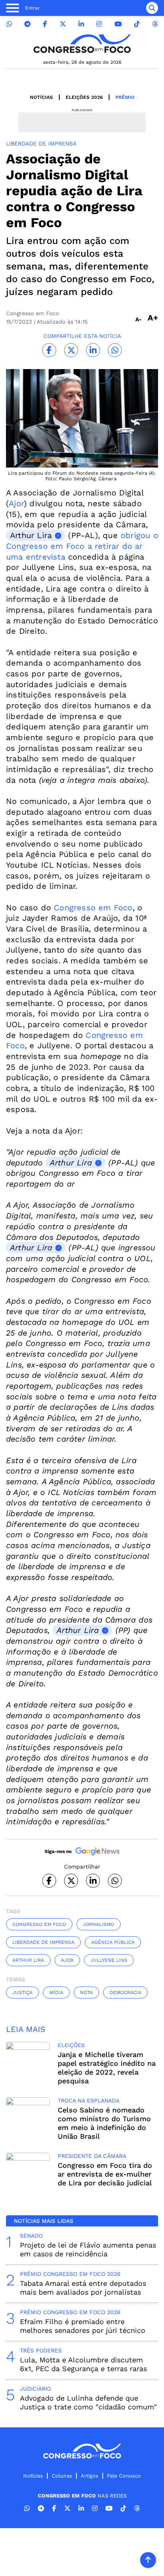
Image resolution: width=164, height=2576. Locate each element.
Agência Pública (113, 1942)
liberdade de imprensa (43, 1942)
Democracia (125, 1992)
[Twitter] (63, 24)
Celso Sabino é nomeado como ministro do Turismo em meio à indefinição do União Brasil (104, 2123)
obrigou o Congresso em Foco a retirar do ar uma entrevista (82, 546)
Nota (86, 1992)
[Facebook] (45, 24)
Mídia (56, 1992)
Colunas (62, 2476)
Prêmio (125, 97)
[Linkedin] (81, 24)
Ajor (16, 503)
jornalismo (99, 1924)
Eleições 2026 (84, 97)
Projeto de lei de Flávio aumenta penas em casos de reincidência (88, 2249)
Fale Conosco (124, 2476)
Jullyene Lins (109, 1960)
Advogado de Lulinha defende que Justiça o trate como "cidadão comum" (88, 2402)
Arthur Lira (31, 535)
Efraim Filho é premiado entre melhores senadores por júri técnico (83, 2326)
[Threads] (155, 24)
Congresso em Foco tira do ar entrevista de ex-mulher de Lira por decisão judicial (105, 2174)
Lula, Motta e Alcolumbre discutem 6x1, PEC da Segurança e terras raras (83, 2364)
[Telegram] (27, 24)
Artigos (90, 2476)
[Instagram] (99, 24)
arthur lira (28, 1960)
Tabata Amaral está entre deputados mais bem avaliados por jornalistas (83, 2288)
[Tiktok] (137, 24)
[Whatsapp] (9, 24)
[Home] (82, 44)
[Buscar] (152, 8)
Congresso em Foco (92, 908)
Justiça (22, 1992)
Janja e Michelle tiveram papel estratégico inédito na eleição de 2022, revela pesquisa (107, 2068)
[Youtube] (118, 24)
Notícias (41, 97)
